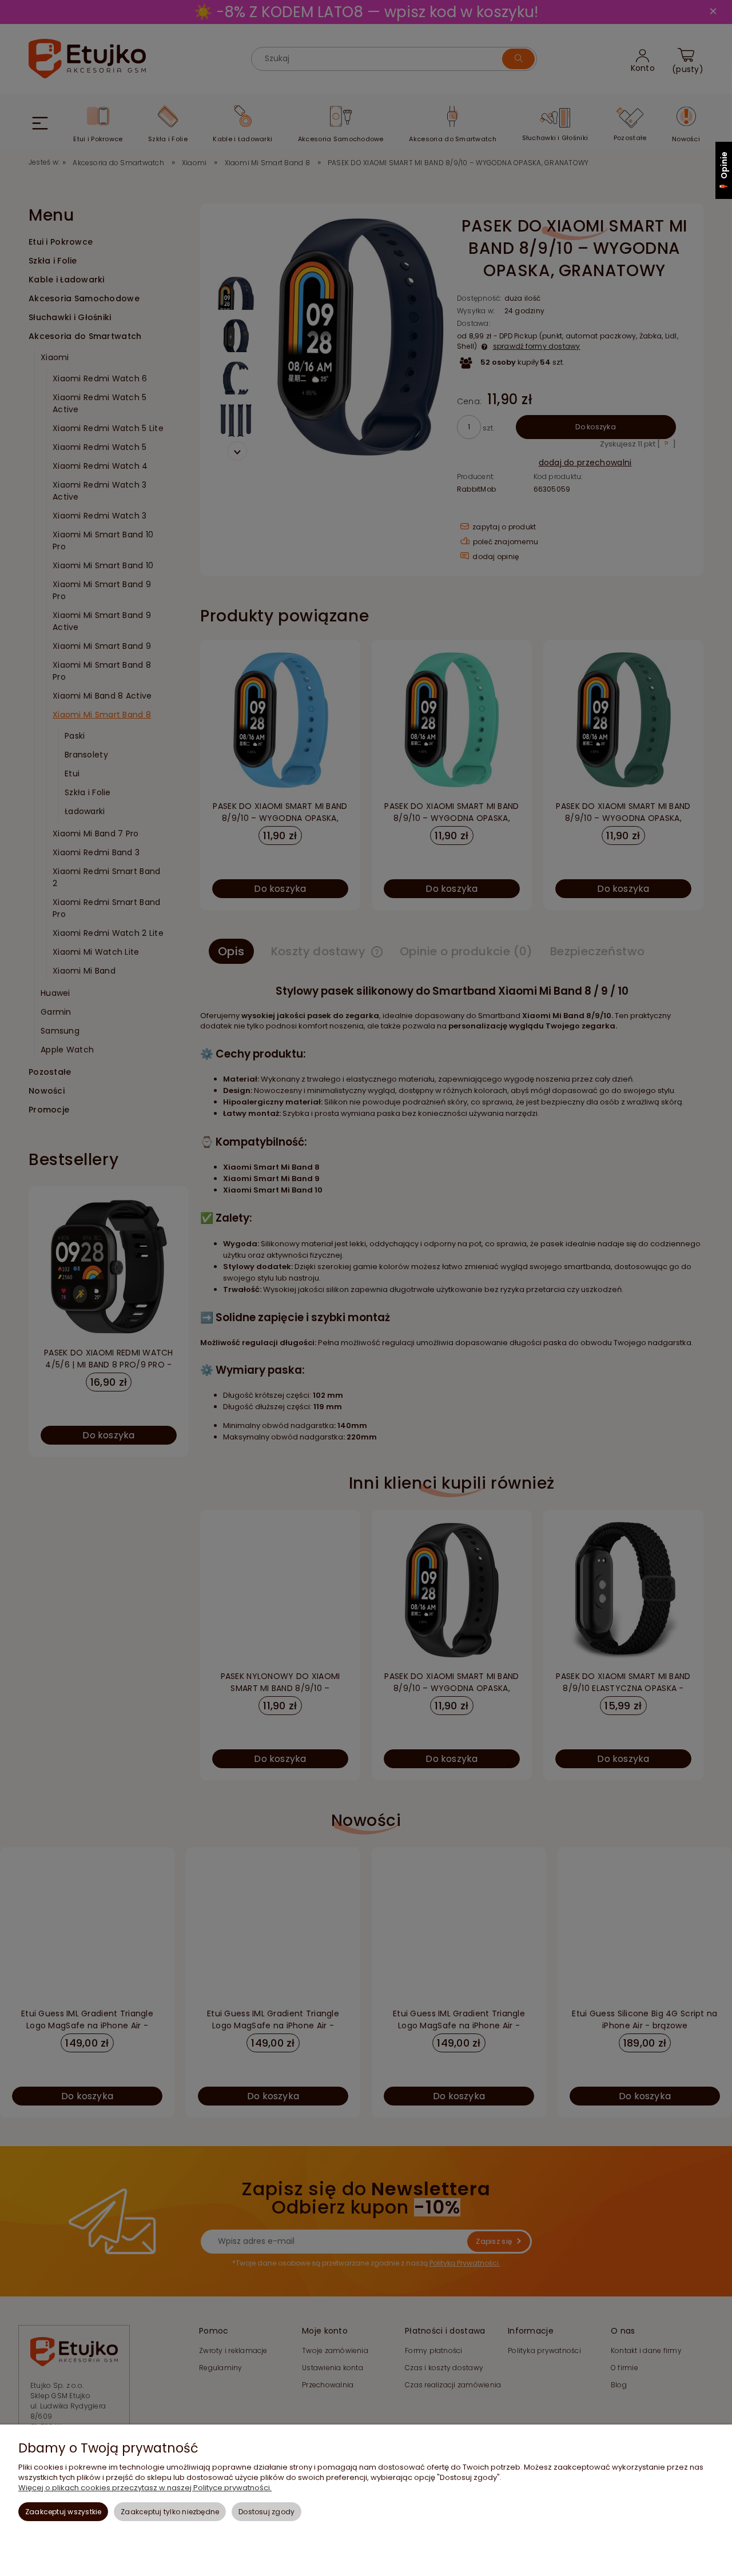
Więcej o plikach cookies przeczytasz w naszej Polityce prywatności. (145, 2488)
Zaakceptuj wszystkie (63, 2512)
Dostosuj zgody (266, 2512)
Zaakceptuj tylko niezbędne (170, 2512)
